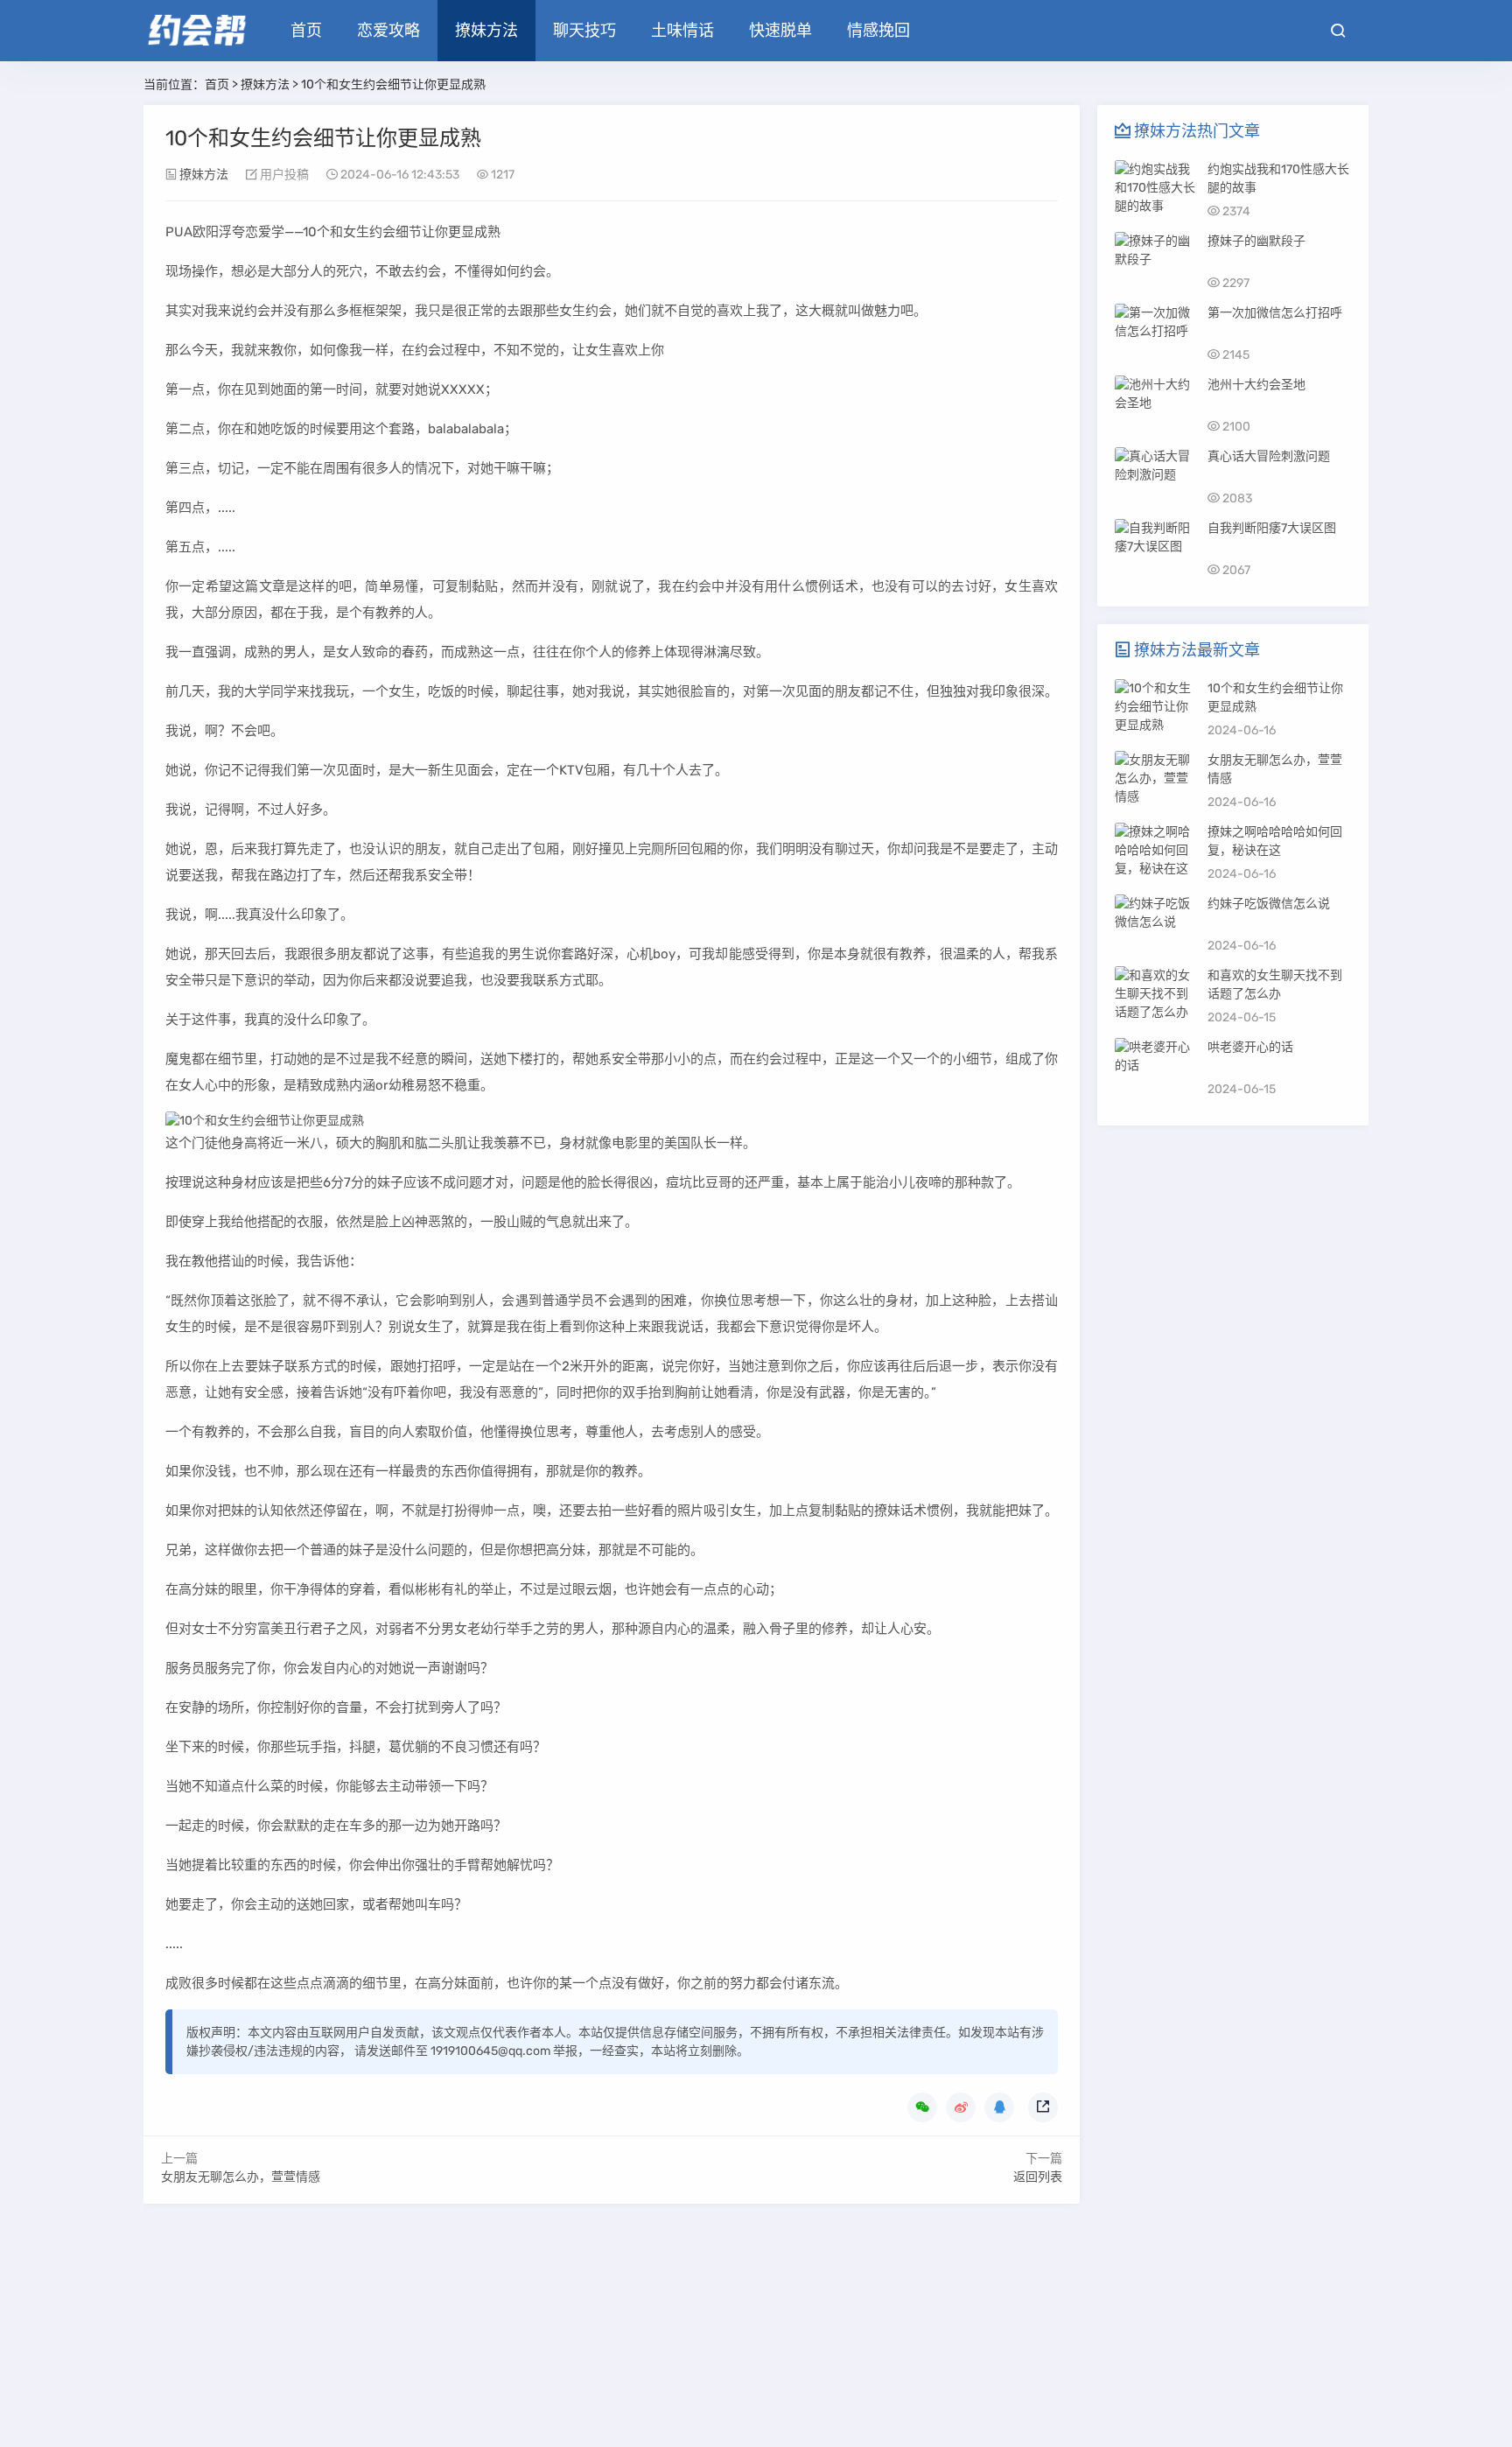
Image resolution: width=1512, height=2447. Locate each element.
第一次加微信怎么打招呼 (1275, 313)
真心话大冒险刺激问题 (1269, 456)
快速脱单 (780, 31)
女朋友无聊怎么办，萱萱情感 (241, 2177)
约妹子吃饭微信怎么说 (1269, 904)
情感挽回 (878, 31)
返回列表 (1038, 2177)
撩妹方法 (486, 31)
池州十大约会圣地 (1256, 385)
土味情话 (682, 31)
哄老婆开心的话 (1250, 1047)
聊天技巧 (584, 31)
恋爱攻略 (388, 31)
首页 (306, 31)
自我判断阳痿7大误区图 (1272, 528)
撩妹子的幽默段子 (1256, 241)
